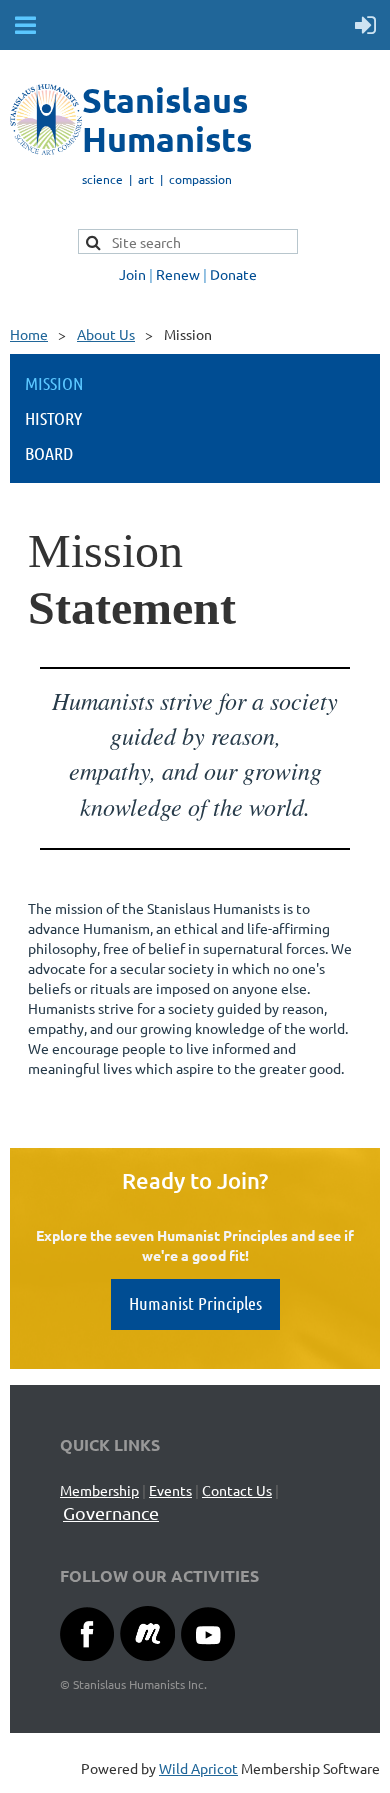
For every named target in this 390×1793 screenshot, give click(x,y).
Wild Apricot (198, 1768)
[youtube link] (208, 1655)
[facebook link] (87, 1655)
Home (29, 334)
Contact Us (237, 1490)
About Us (106, 334)
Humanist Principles (195, 1303)
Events (170, 1490)
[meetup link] (147, 1655)
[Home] (46, 149)
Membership (99, 1490)
